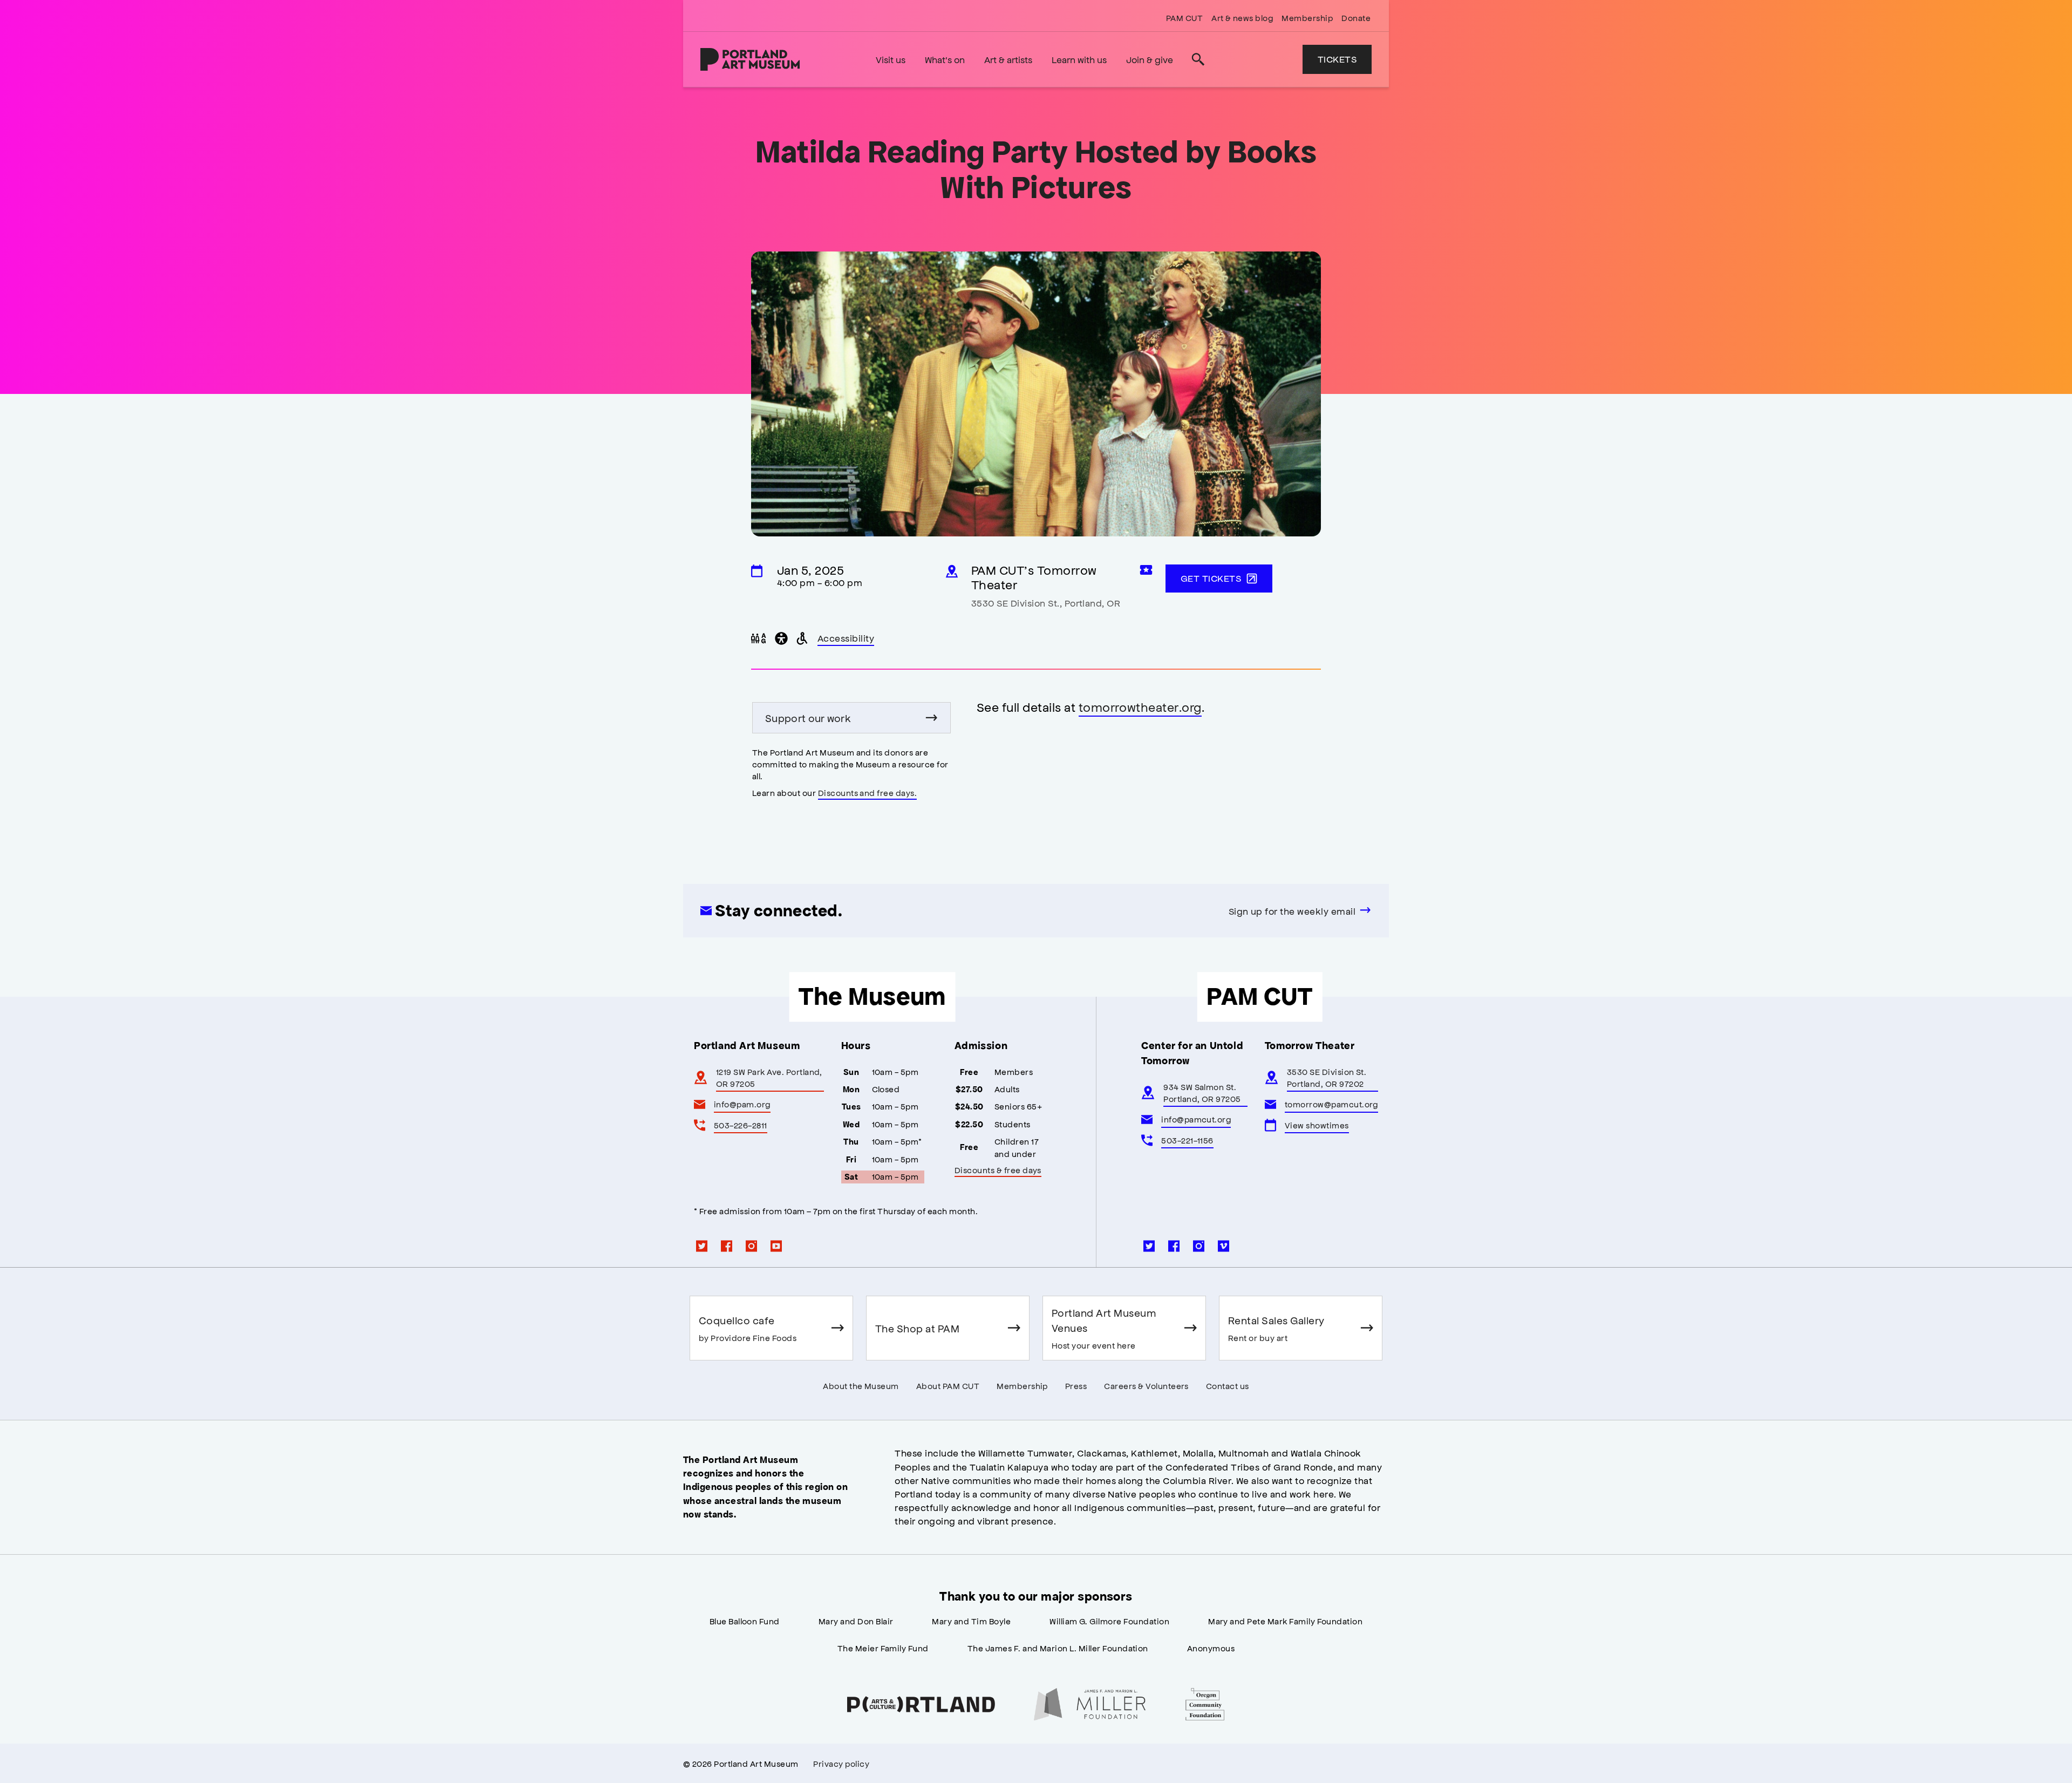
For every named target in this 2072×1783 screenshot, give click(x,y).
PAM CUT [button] (1259, 997)
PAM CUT (1184, 18)
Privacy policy (841, 1763)
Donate (1356, 18)
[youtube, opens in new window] (776, 1246)
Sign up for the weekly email (1292, 911)
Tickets (1337, 59)
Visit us (891, 59)
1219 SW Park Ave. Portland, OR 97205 (769, 1077)
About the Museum (861, 1386)
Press (1076, 1386)
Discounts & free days (998, 1170)
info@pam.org (742, 1104)
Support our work (808, 718)
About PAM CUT (948, 1386)
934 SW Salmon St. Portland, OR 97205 (1202, 1093)
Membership (1307, 18)
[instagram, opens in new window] (752, 1246)
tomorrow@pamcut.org (1331, 1104)
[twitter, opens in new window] (702, 1246)
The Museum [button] (872, 997)
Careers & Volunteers (1146, 1386)
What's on (945, 59)
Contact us (1228, 1386)
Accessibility (846, 639)
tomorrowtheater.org (1140, 707)
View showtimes (1317, 1125)
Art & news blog (1242, 18)
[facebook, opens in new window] (727, 1246)
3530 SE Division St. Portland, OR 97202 (1327, 1077)
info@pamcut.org (1196, 1119)
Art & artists (1008, 59)
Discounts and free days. (868, 792)
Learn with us (1079, 59)
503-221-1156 (1187, 1140)
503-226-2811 (741, 1125)
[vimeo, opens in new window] (1224, 1246)
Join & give (1150, 59)
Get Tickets (1211, 578)
